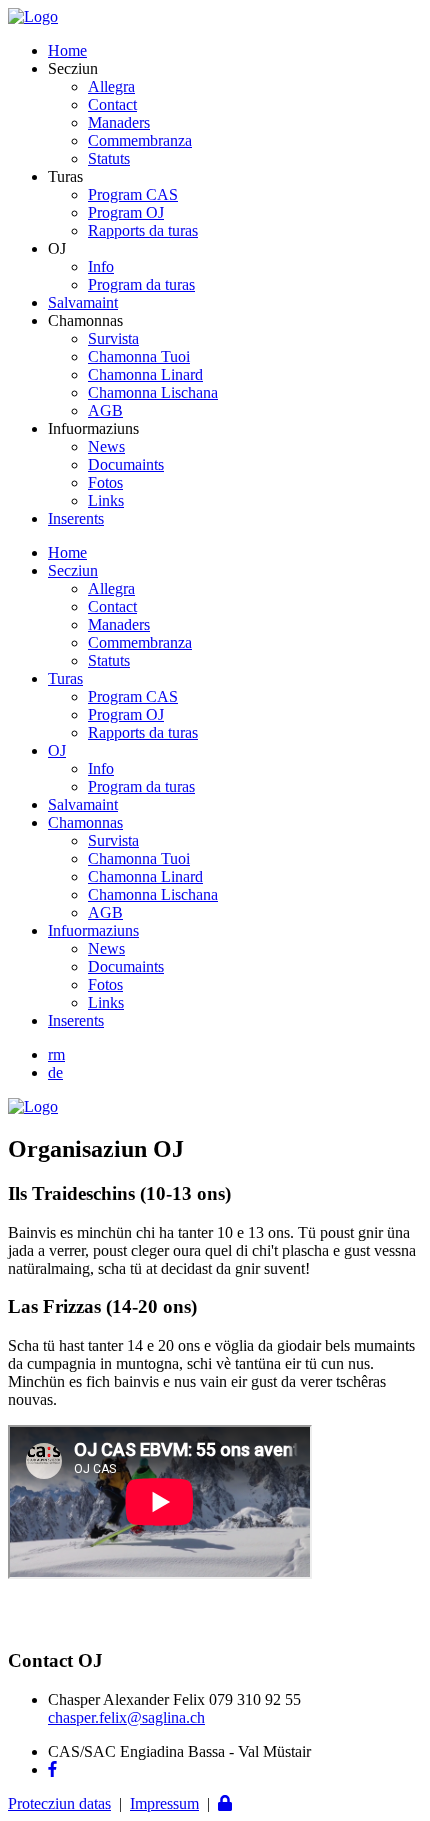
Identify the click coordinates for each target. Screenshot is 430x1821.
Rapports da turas (143, 230)
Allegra (111, 86)
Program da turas (141, 284)
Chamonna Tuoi (139, 356)
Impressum (164, 1803)
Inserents (76, 518)
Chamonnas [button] (85, 822)
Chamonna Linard (145, 374)
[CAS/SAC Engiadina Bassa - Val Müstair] (33, 16)
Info (101, 266)
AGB (105, 410)
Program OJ (126, 212)
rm (56, 1054)
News (106, 446)
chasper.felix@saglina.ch (126, 1717)
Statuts (109, 158)
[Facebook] (52, 1769)
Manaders (119, 122)
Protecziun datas (59, 1803)
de (55, 1072)
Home (67, 50)
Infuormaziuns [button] (93, 930)
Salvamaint (83, 302)
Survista (113, 338)
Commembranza (140, 140)
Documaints (126, 464)
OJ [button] (57, 750)
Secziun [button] (73, 570)
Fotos (105, 482)
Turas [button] (65, 678)
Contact (112, 104)
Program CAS (133, 194)
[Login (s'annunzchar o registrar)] (225, 1803)
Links (106, 500)
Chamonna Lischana (153, 392)
